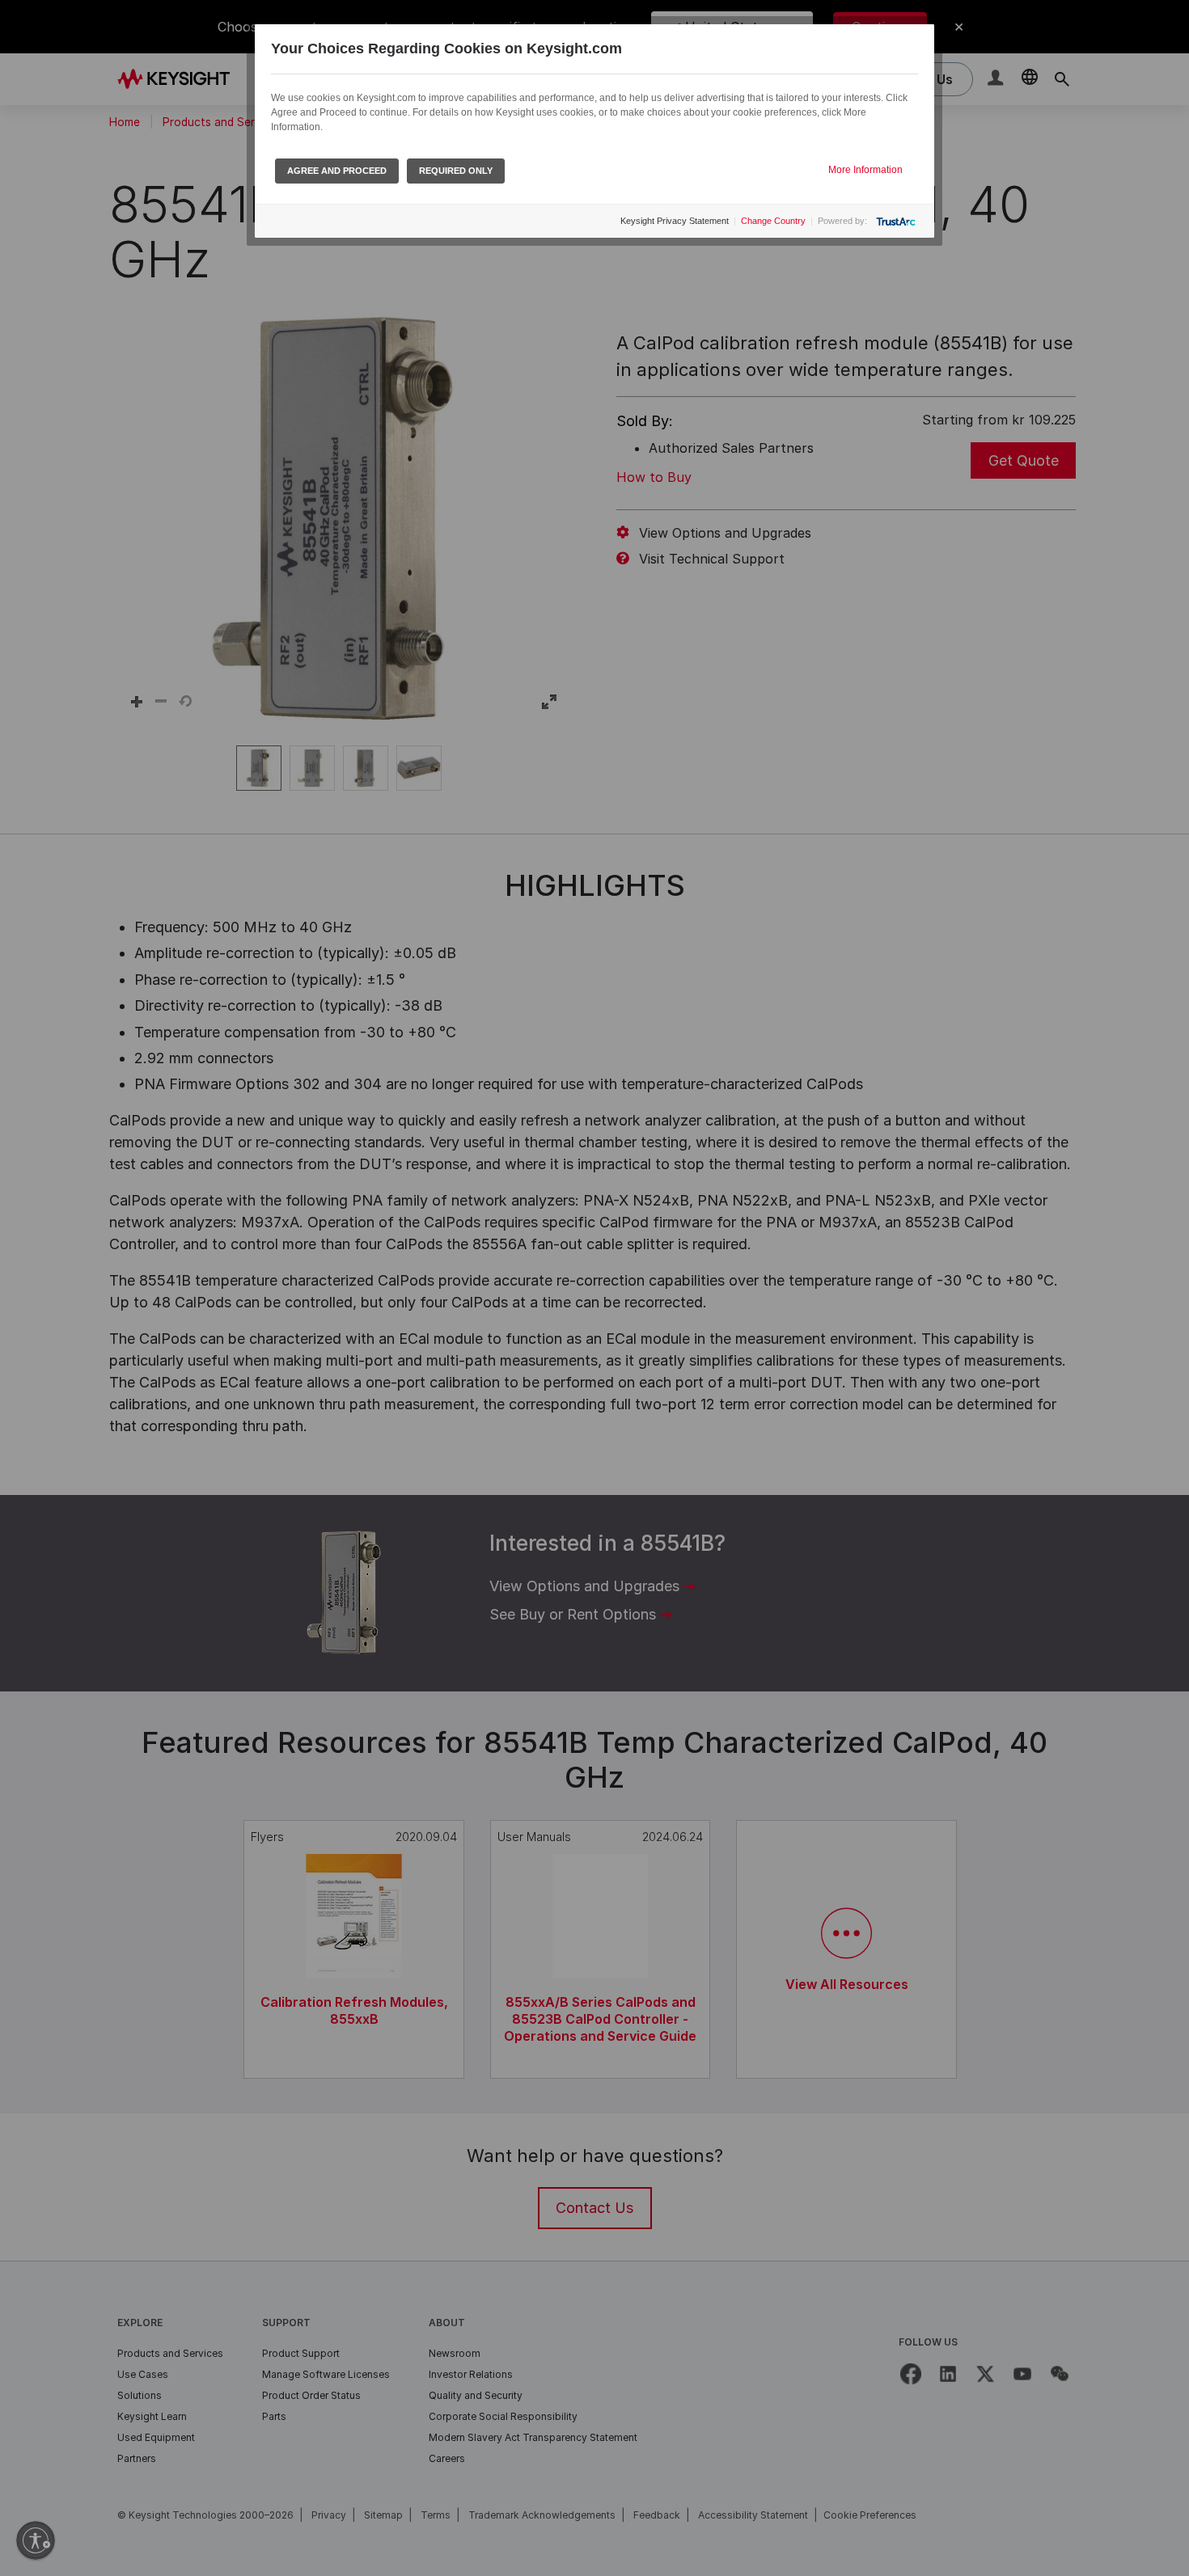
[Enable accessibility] (36, 2540)
